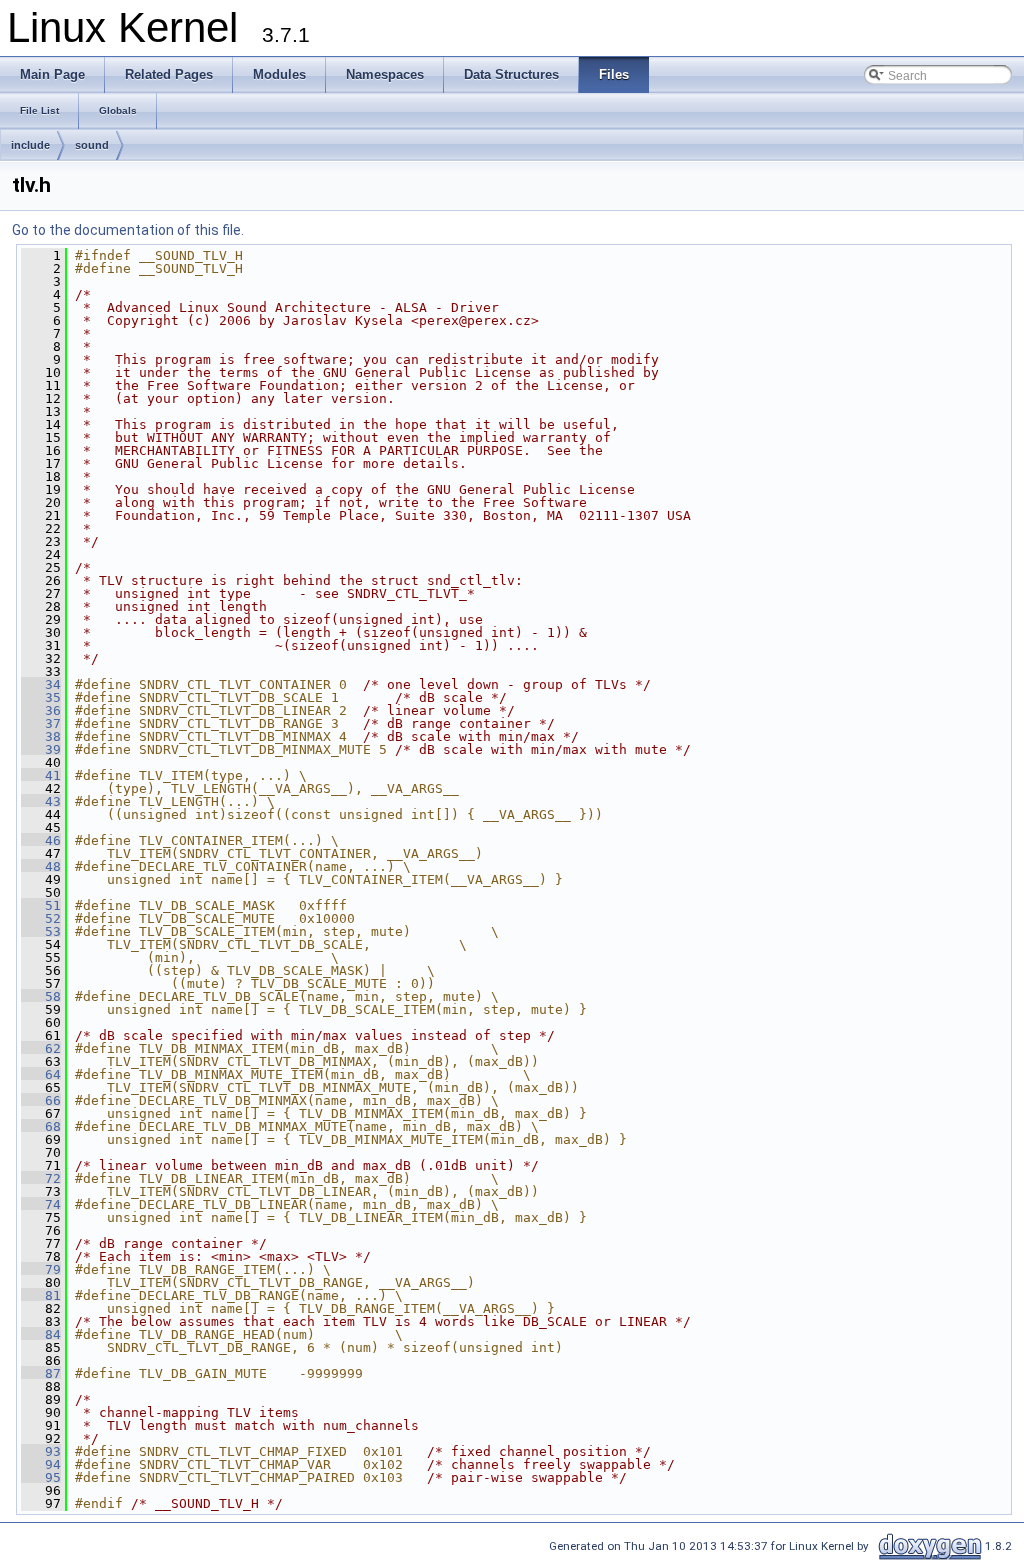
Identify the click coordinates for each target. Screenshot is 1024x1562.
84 (41, 1334)
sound (92, 145)
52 (41, 918)
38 (41, 736)
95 (41, 1477)
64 (41, 1074)
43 (41, 801)
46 (41, 840)
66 (41, 1100)
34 (41, 684)
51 (41, 905)
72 (41, 1178)
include (30, 145)
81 (41, 1295)
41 (41, 775)
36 (41, 710)
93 (41, 1451)
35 (41, 697)
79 (41, 1269)
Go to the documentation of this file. (128, 230)
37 (41, 723)
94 (41, 1464)
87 (41, 1373)
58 (41, 996)
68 (41, 1126)
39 (41, 749)
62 (41, 1048)
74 (41, 1204)
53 (41, 931)
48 (41, 866)
